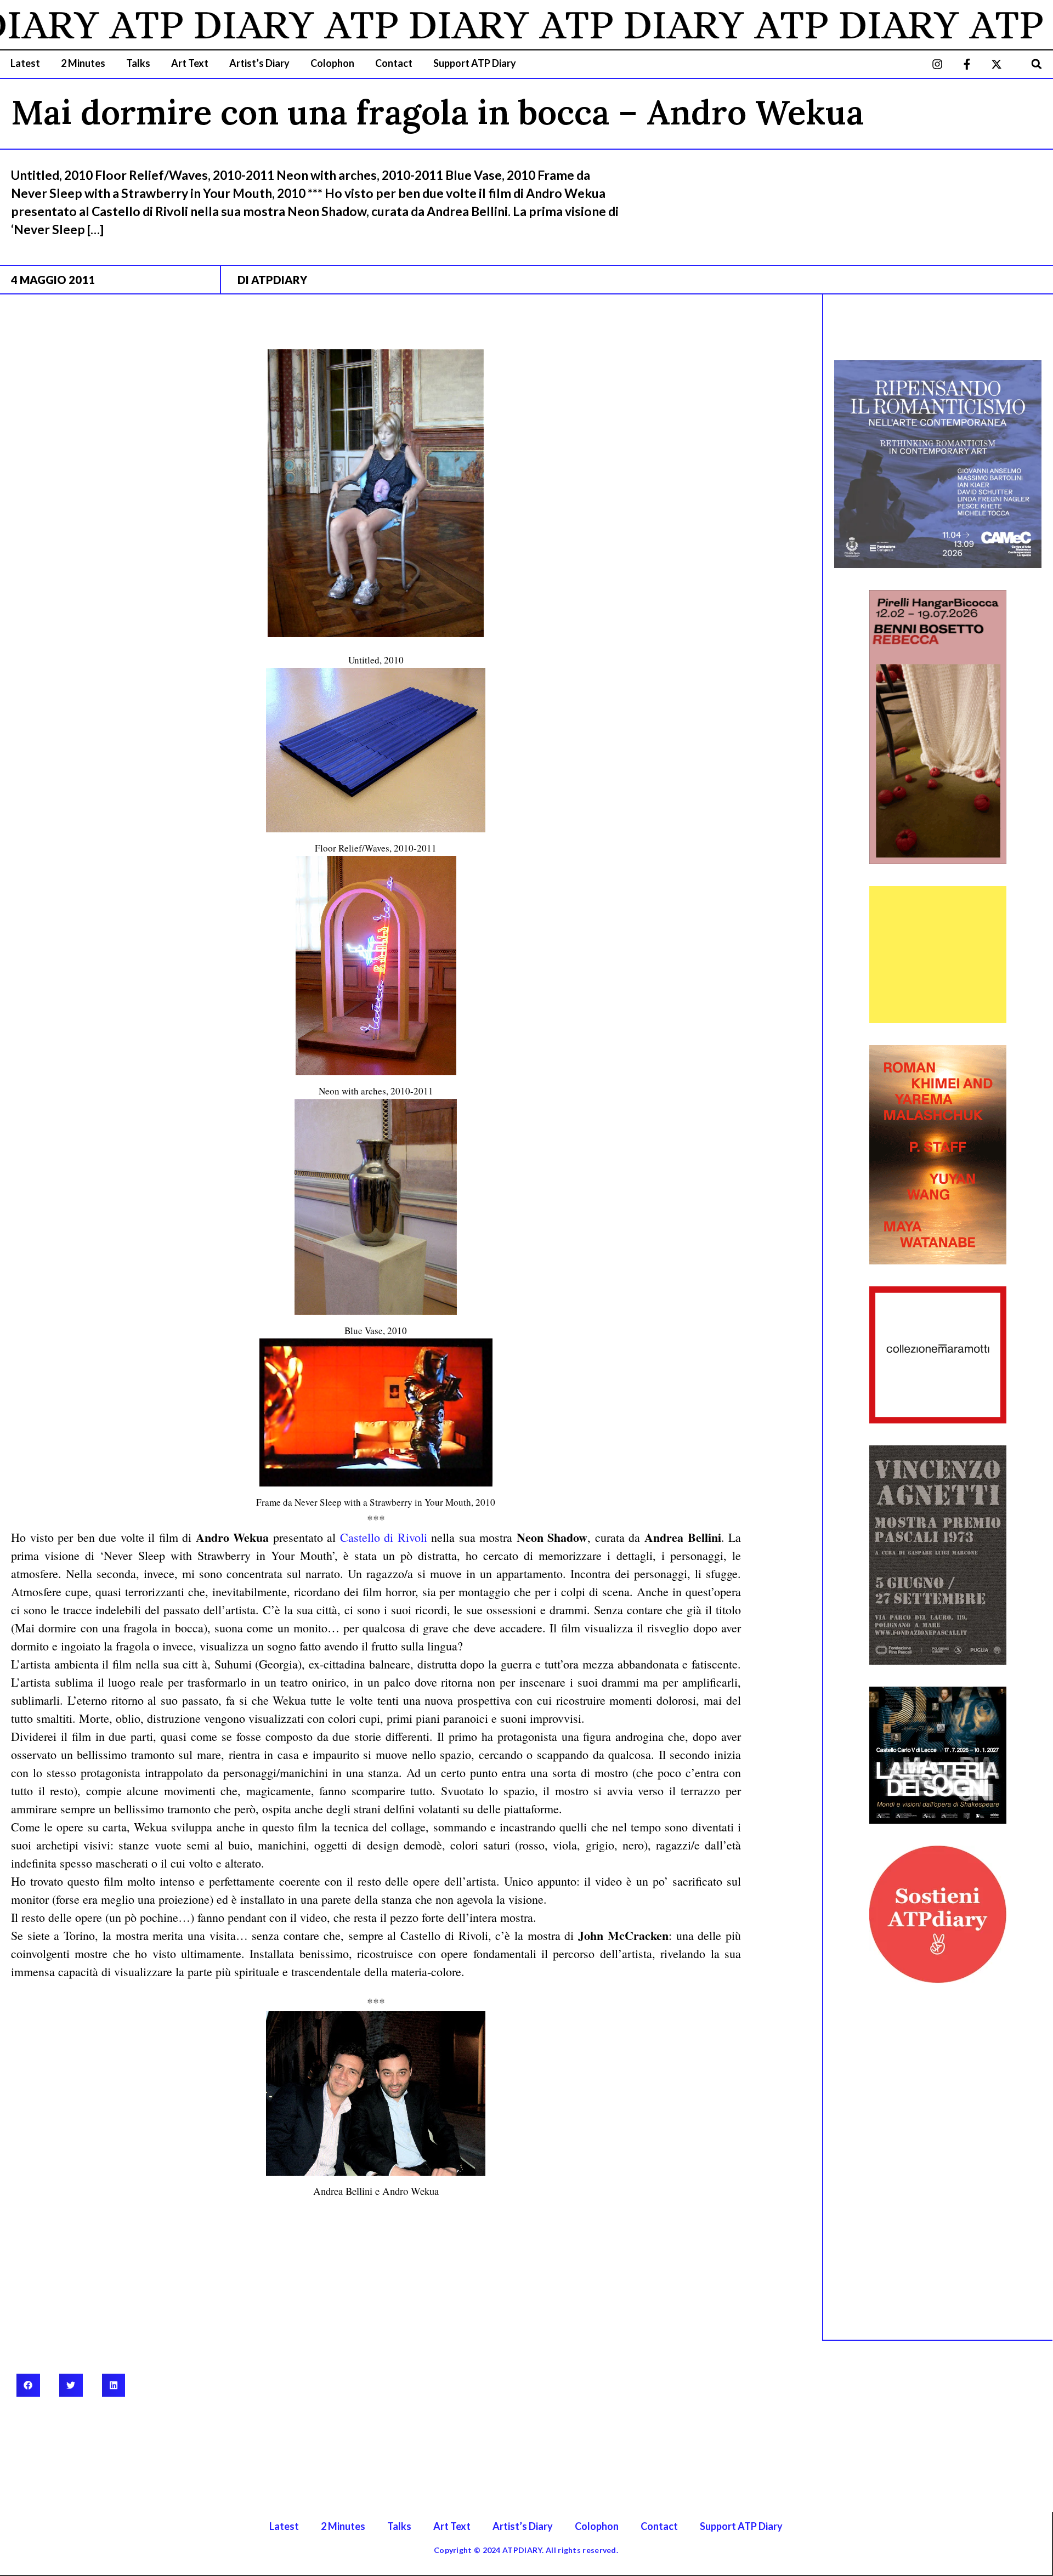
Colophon (332, 63)
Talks (138, 63)
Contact (394, 63)
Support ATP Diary (475, 63)
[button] (1037, 64)
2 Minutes (83, 63)
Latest (25, 63)
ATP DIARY (151, 25)
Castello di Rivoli (386, 1537)
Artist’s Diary (259, 63)
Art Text (190, 63)
